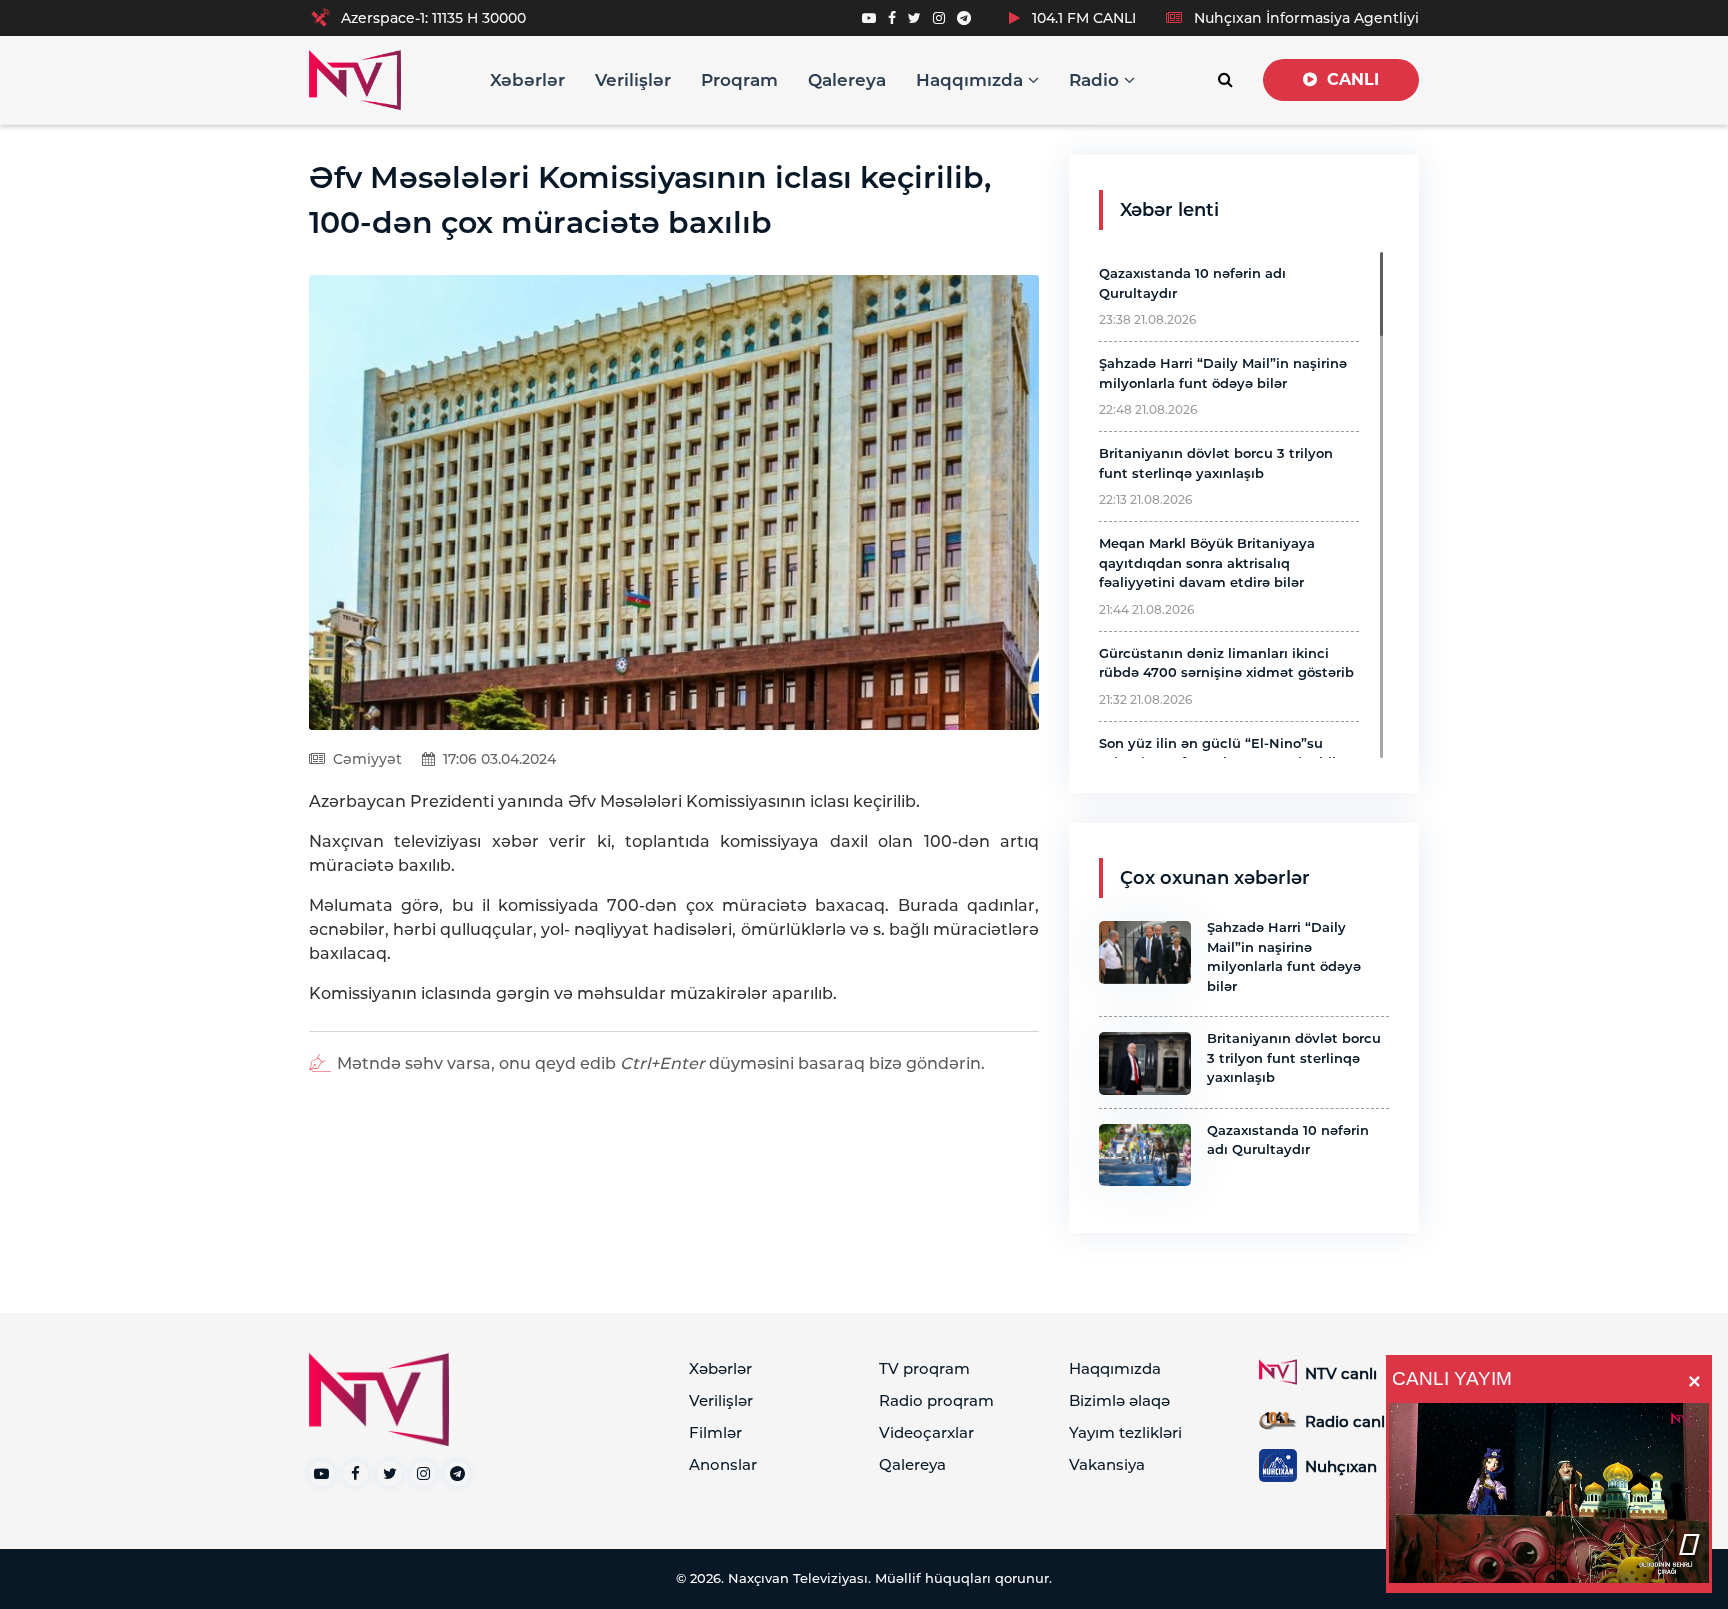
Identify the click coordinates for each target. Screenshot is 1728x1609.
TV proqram (924, 1368)
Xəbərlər (527, 80)
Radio (1096, 80)
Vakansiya (1107, 1464)
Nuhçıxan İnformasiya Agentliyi (1304, 18)
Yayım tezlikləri (1125, 1432)
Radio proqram (936, 1400)
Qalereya (847, 80)
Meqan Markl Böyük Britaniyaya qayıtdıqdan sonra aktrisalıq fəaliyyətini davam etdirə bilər (1207, 562)
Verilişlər (633, 80)
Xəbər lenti (1169, 210)
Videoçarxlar (926, 1432)
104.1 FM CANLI (1082, 18)
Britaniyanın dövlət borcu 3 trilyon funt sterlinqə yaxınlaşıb (1294, 1057)
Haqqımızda (972, 80)
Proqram (739, 80)
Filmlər (715, 1432)
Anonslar (723, 1464)
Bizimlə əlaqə (1119, 1400)
